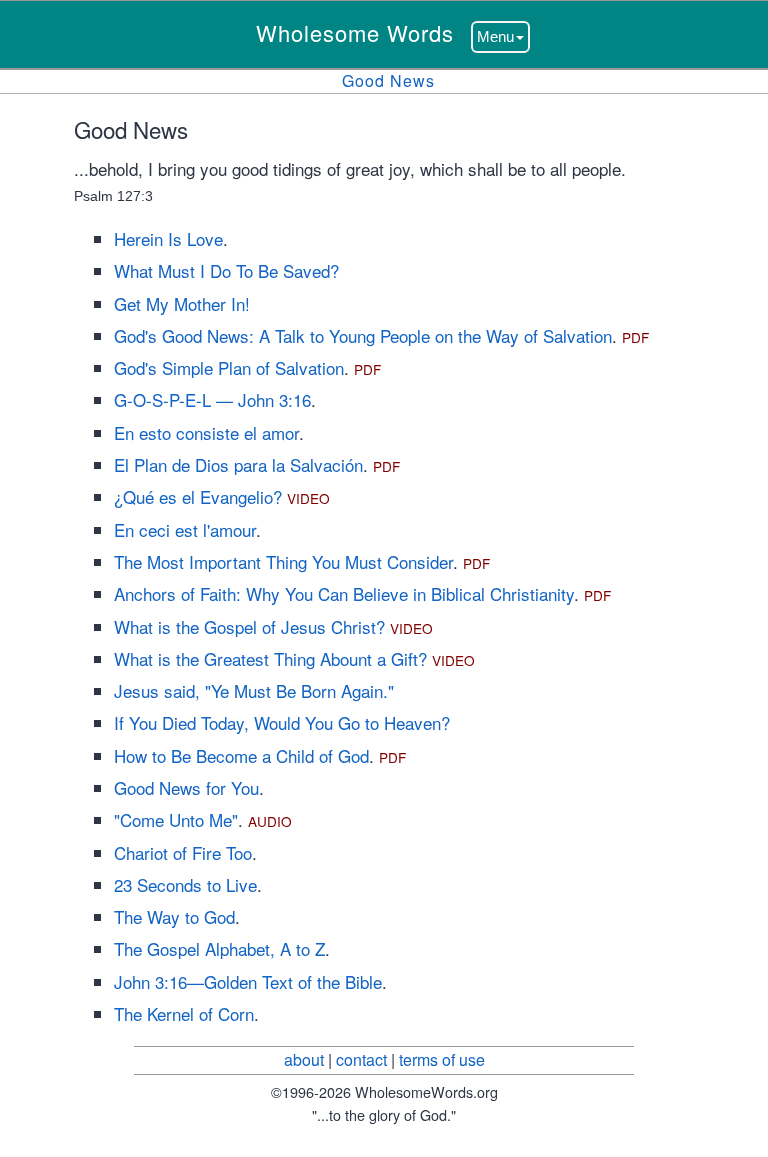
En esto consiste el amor (206, 432)
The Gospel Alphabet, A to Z (219, 948)
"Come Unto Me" (176, 819)
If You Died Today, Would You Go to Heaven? (282, 722)
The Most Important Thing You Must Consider (283, 561)
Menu (495, 36)
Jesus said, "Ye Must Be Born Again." (254, 690)
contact (361, 1059)
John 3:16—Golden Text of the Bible (248, 981)
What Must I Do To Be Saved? (226, 270)
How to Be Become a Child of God (241, 755)
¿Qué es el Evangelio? (198, 496)
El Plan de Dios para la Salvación (238, 464)
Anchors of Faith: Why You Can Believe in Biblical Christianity (344, 593)
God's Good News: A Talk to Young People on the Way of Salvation (363, 335)
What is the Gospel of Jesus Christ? (249, 626)
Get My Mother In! (182, 303)
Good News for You (186, 787)
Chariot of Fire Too (183, 852)
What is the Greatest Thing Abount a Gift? (270, 658)
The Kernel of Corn (184, 1013)
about (304, 1059)
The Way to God (174, 916)
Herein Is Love (168, 238)
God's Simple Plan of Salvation (229, 367)
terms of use (442, 1059)
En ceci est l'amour (185, 529)
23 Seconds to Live (185, 884)
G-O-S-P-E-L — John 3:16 (212, 399)
